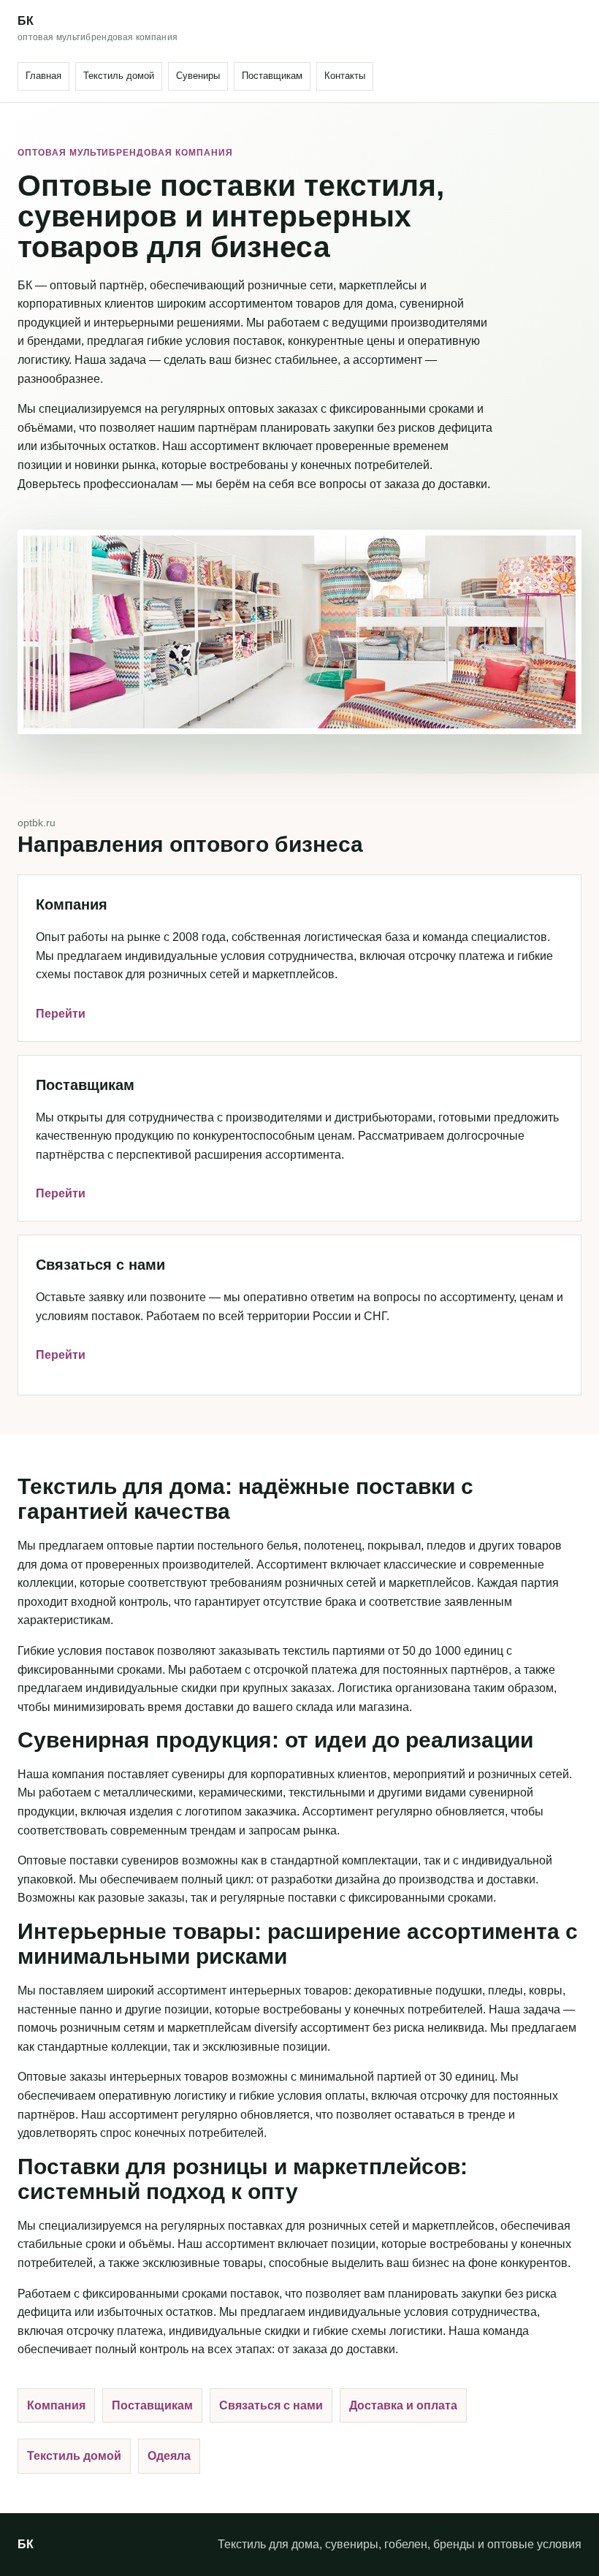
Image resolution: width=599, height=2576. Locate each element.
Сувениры (198, 76)
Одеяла (169, 2456)
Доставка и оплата (403, 2405)
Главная (43, 76)
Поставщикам (272, 76)
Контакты (345, 76)
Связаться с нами (271, 2405)
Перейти (61, 1014)
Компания (56, 2405)
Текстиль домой (119, 76)
